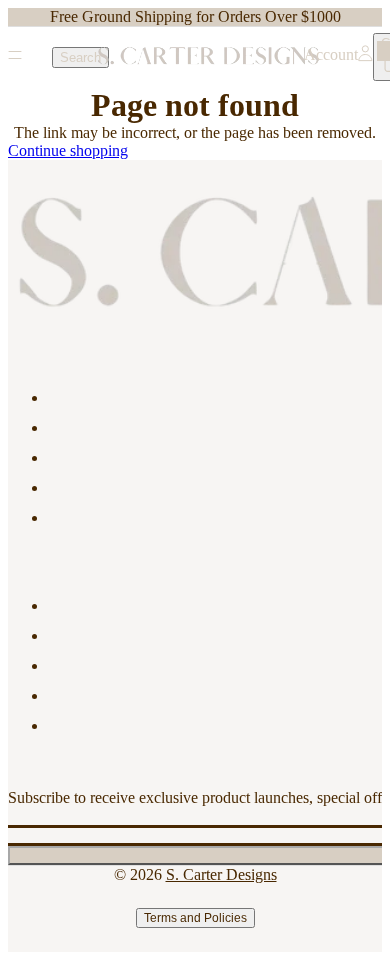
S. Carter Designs (221, 874)
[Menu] (15, 57)
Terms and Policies (195, 918)
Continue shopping (68, 150)
